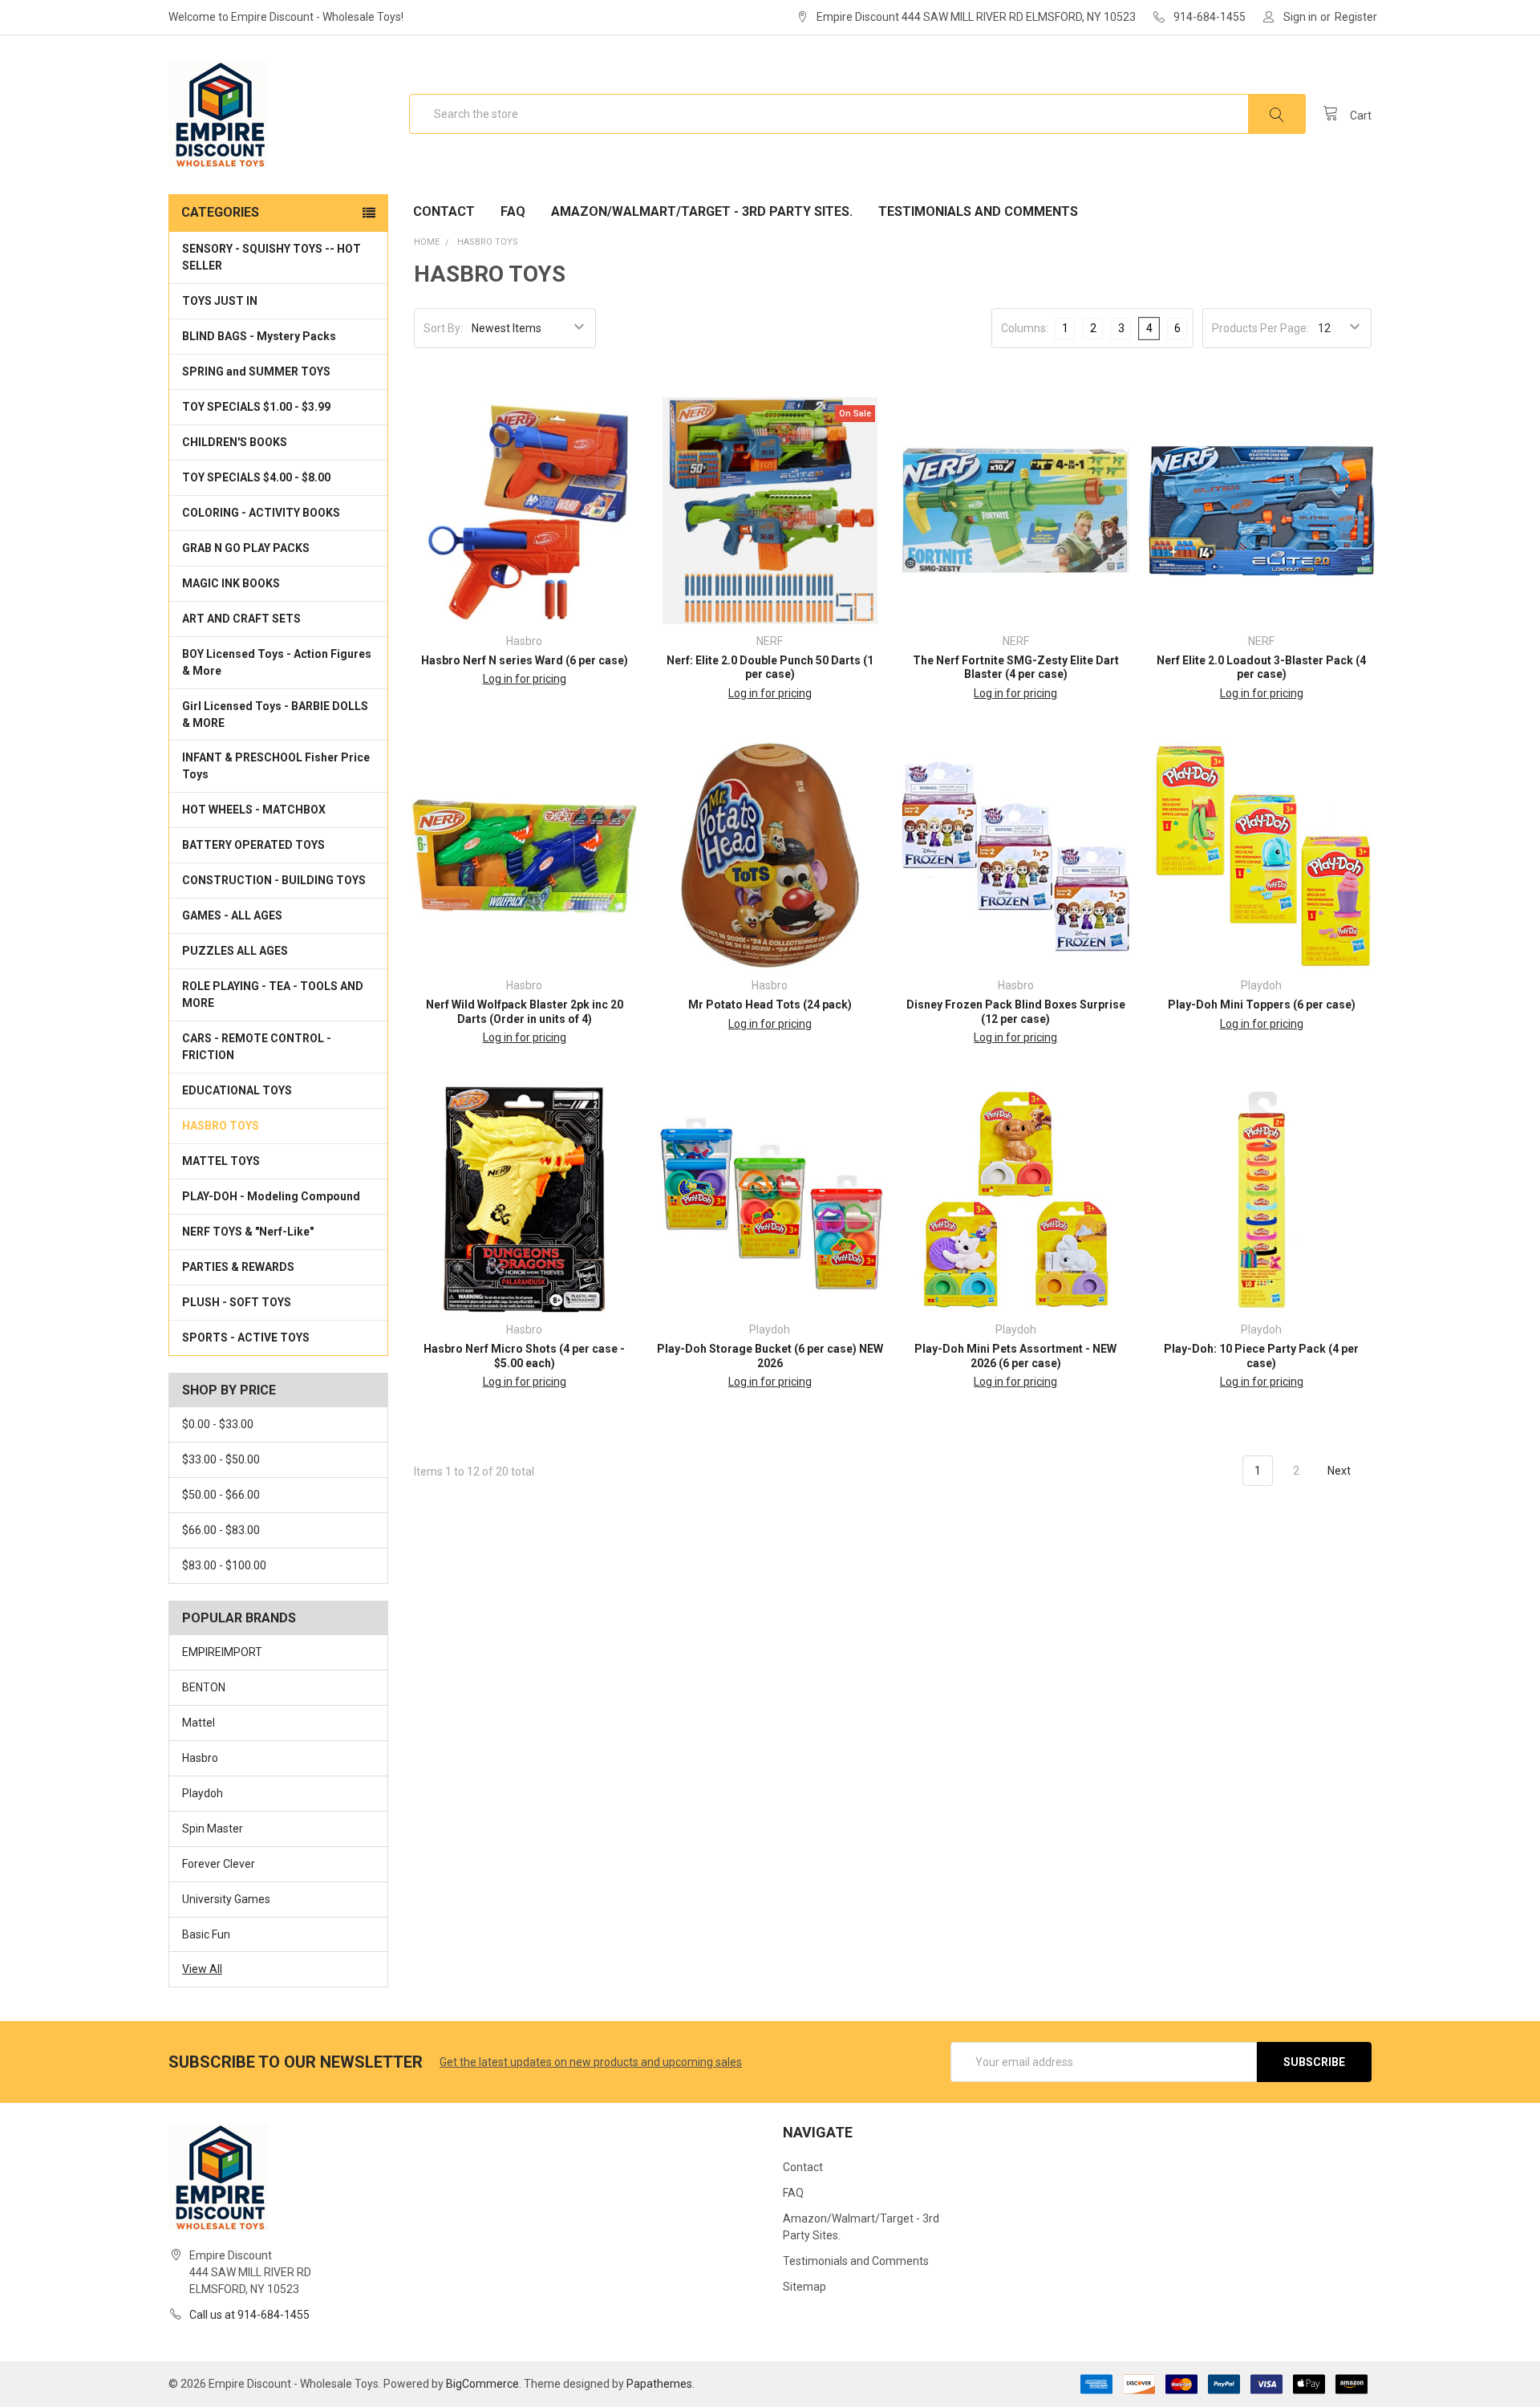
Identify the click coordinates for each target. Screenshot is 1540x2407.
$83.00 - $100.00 (224, 1565)
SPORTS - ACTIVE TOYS (246, 1337)
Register (1356, 17)
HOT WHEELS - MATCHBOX (254, 810)
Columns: (1025, 328)
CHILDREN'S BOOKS (235, 442)
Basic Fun (206, 1934)
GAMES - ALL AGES (232, 915)
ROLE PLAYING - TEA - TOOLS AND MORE (273, 994)
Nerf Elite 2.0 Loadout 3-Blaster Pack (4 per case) (1261, 668)
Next (1340, 1471)
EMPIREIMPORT (222, 1652)
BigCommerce (482, 2384)
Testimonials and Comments (978, 211)
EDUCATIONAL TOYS (237, 1090)
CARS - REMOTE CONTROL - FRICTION (257, 1047)
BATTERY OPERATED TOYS (253, 845)
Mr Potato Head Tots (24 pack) (770, 1005)
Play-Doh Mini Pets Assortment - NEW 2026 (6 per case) (1015, 1356)
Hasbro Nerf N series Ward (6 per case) (525, 660)
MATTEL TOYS (221, 1161)
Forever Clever (219, 1864)
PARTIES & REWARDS (238, 1267)
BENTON (204, 1687)
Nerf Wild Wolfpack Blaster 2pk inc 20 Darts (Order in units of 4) (525, 1012)
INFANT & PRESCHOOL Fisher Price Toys (276, 766)
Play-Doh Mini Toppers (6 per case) (1262, 1005)
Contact (444, 211)
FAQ (513, 211)
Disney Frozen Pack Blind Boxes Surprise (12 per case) (1016, 1012)
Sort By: (443, 328)
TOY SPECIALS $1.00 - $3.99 (256, 407)
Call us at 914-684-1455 (249, 2315)
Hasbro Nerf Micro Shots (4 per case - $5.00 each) (524, 1356)
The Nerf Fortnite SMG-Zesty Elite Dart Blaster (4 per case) (1016, 668)
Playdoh (203, 1793)
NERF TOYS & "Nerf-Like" (248, 1232)
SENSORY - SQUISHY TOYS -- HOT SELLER (272, 257)
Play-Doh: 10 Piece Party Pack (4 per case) (1261, 1356)
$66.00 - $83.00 (221, 1530)
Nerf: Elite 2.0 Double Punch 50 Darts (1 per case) (770, 668)
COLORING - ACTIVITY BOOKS (261, 513)
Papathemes (659, 2384)
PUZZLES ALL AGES (235, 951)
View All (202, 1969)
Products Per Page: (1260, 328)
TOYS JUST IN (220, 301)
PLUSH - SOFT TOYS (237, 1302)
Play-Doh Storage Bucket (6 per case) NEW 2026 (770, 1356)
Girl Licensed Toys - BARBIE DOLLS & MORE (275, 714)
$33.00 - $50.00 (221, 1459)
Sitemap (804, 2287)
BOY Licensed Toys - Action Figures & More (277, 662)
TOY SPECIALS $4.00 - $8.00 (256, 477)
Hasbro (200, 1758)
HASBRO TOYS (221, 1126)
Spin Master (213, 1829)
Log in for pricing (525, 679)
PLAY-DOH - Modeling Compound (271, 1196)
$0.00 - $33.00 (218, 1424)
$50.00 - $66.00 (221, 1495)
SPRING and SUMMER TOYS (256, 371)
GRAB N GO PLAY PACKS (246, 548)
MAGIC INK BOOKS (231, 583)
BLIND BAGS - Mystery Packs (259, 336)
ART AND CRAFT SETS (241, 619)
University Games (226, 1899)
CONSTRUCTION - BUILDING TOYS (274, 880)
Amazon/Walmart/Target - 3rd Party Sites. (702, 211)
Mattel (199, 1723)
